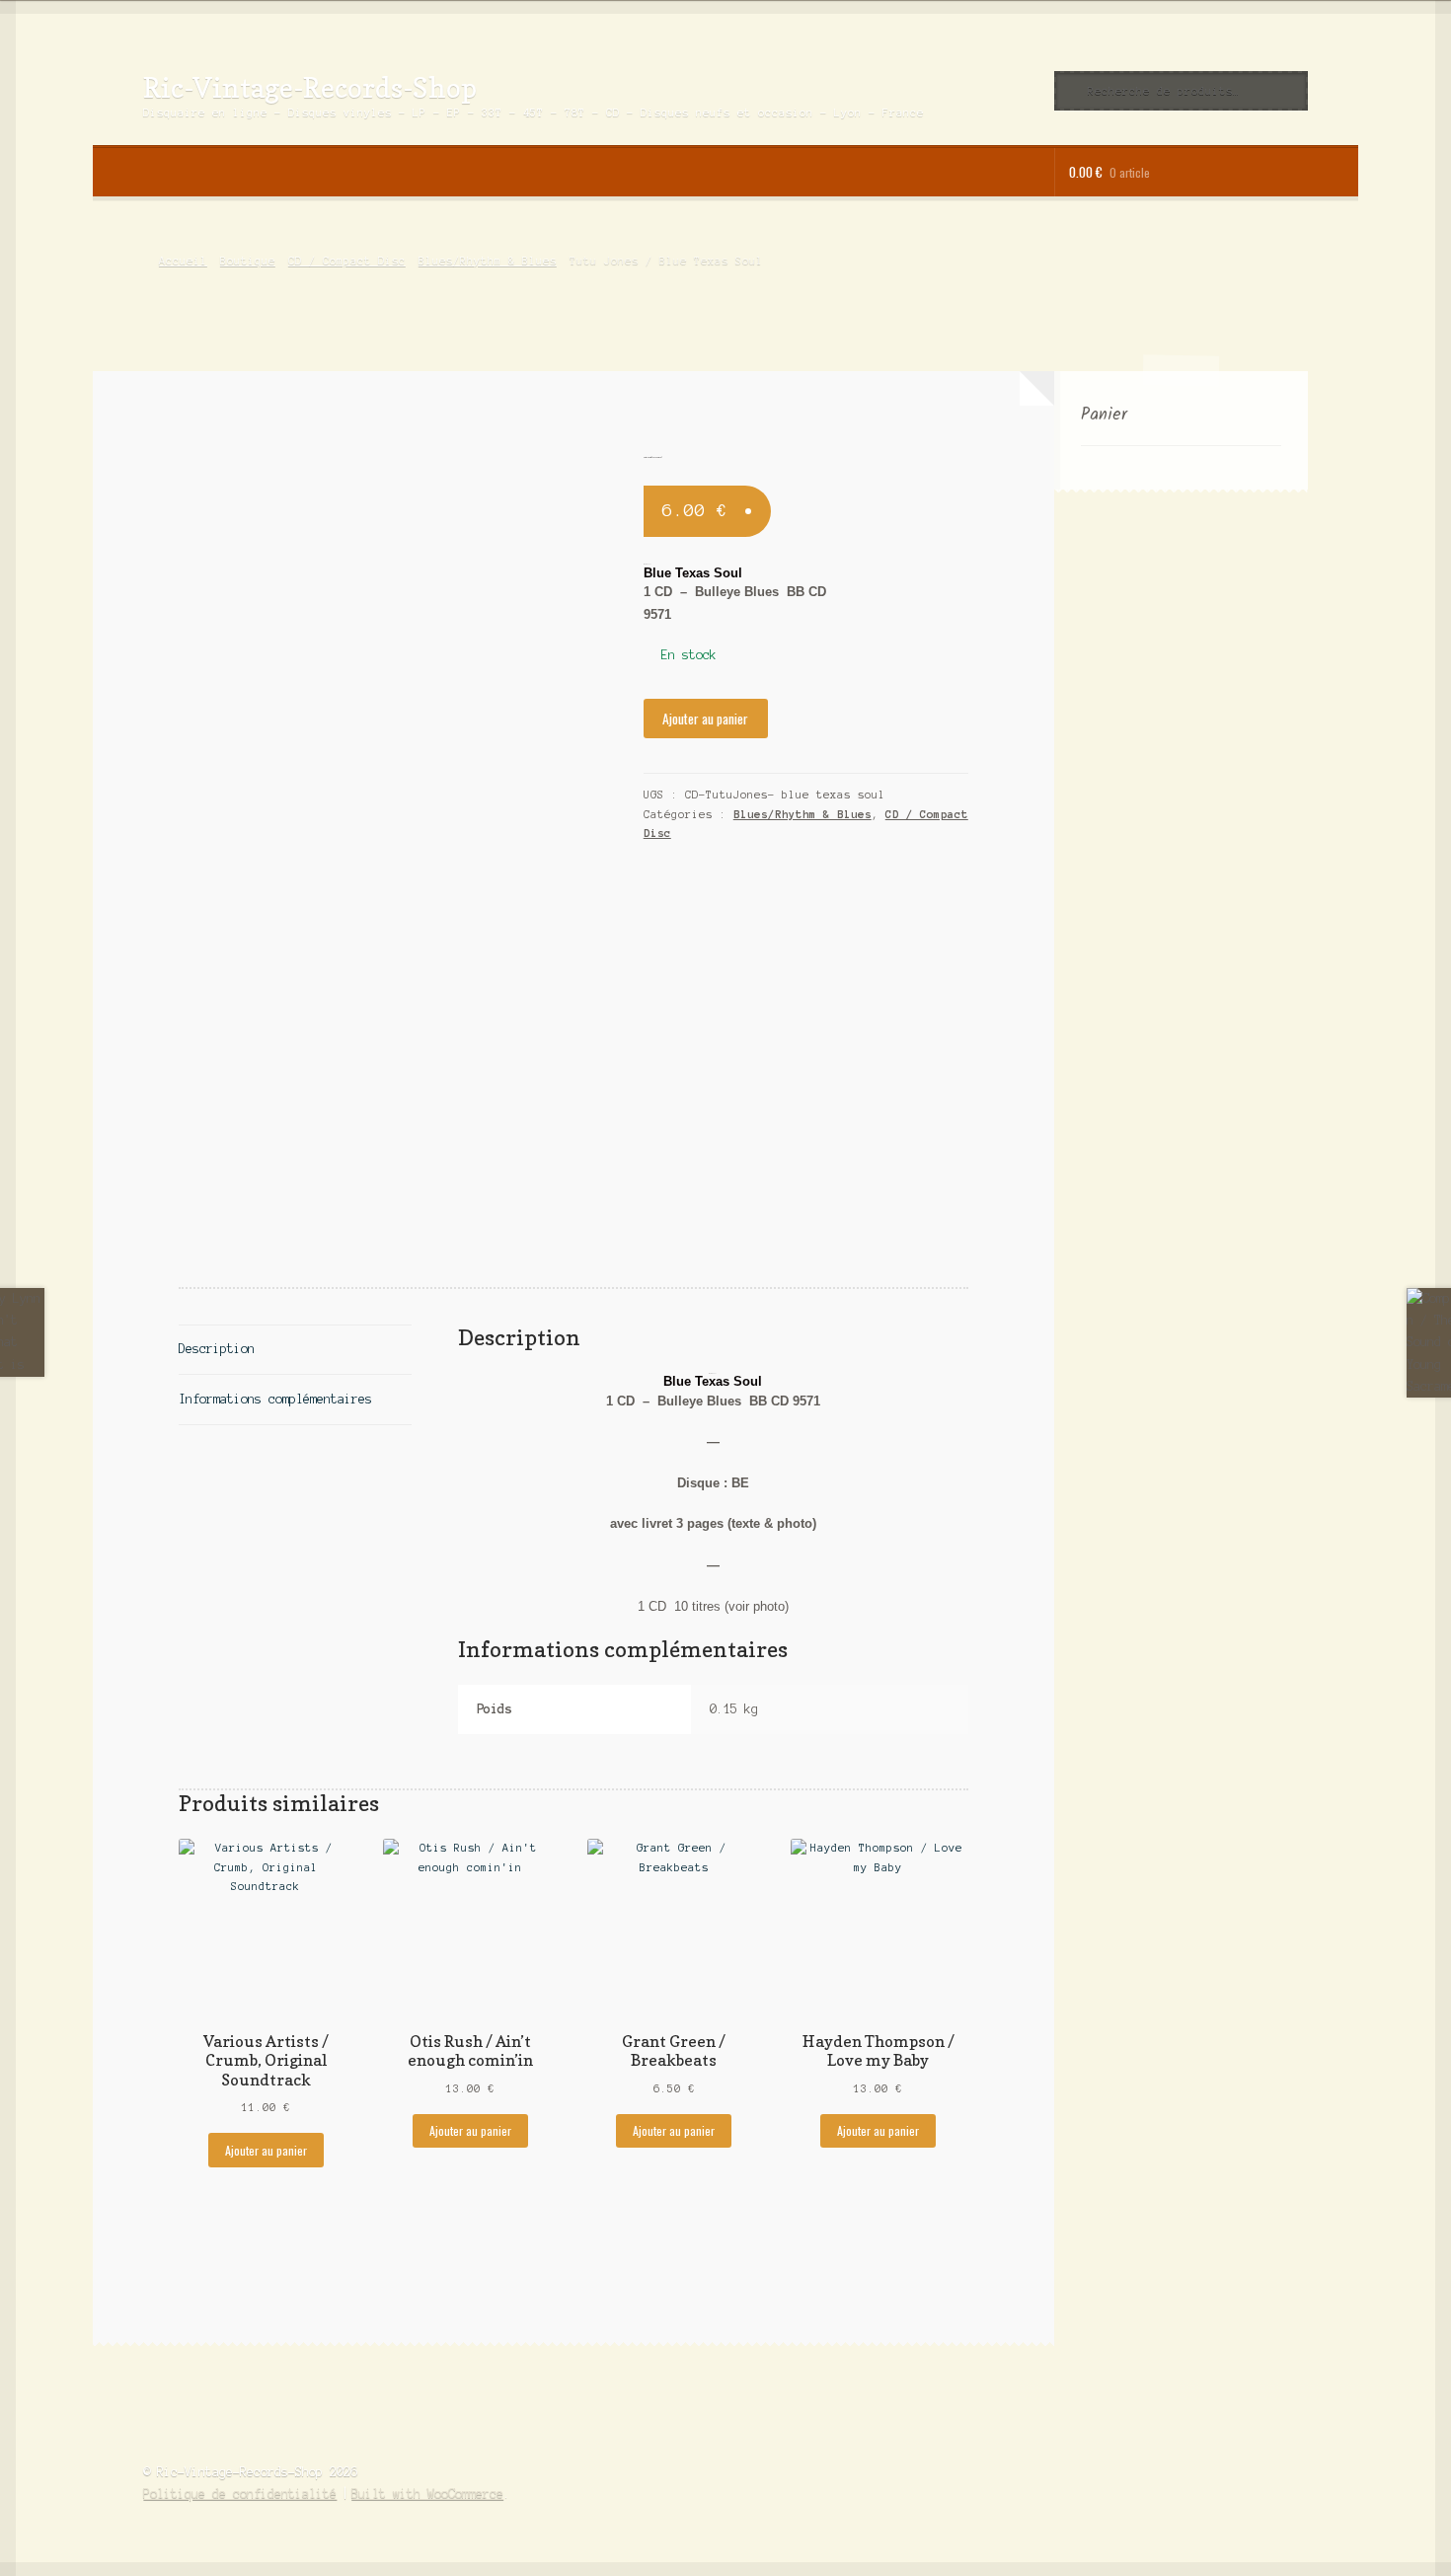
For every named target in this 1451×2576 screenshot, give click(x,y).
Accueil (183, 261)
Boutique (248, 261)
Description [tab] (217, 1349)
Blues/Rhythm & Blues (488, 261)
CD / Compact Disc (347, 261)
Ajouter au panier (705, 719)
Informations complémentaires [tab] (275, 1399)
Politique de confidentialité (240, 2494)
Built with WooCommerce (427, 2494)
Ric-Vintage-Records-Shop (310, 87)
